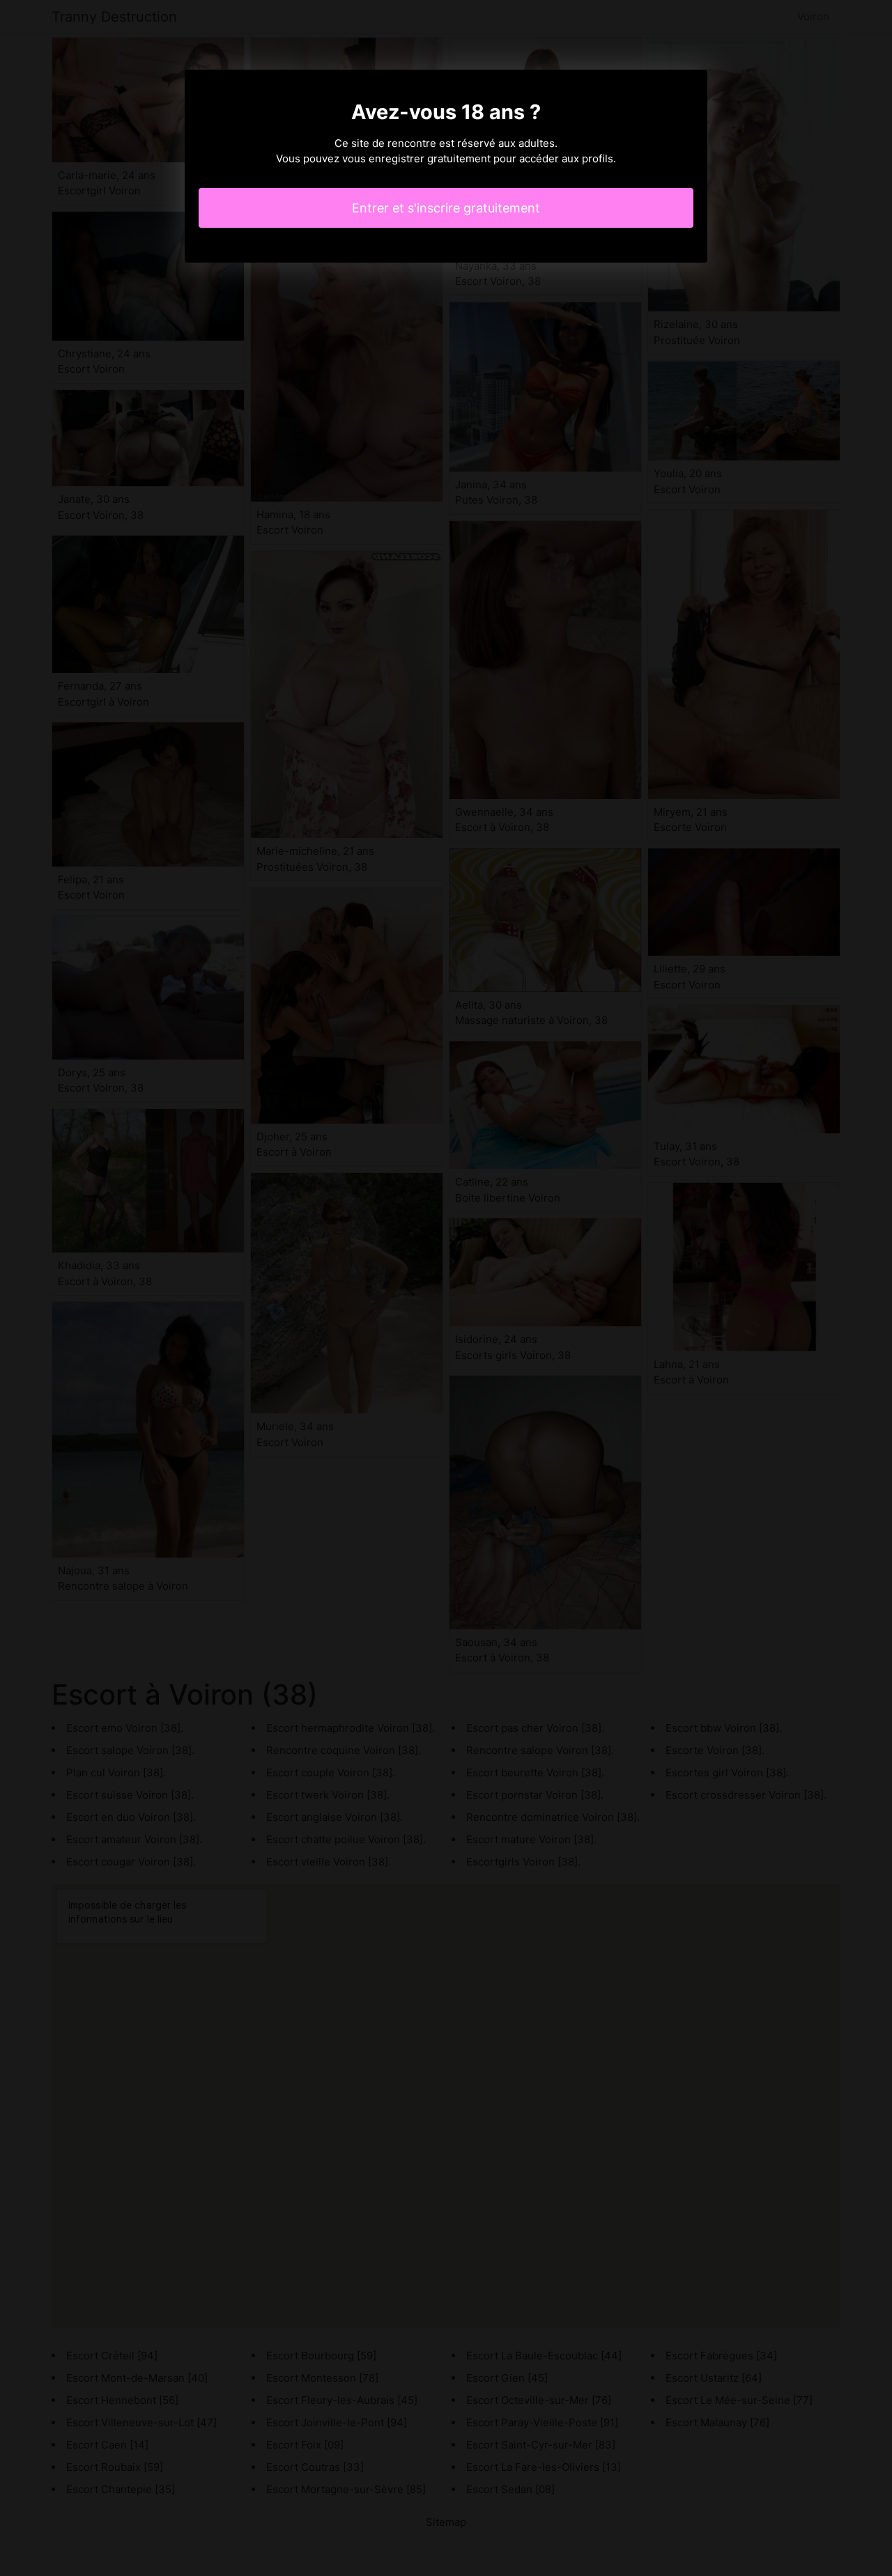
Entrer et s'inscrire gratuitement (446, 208)
